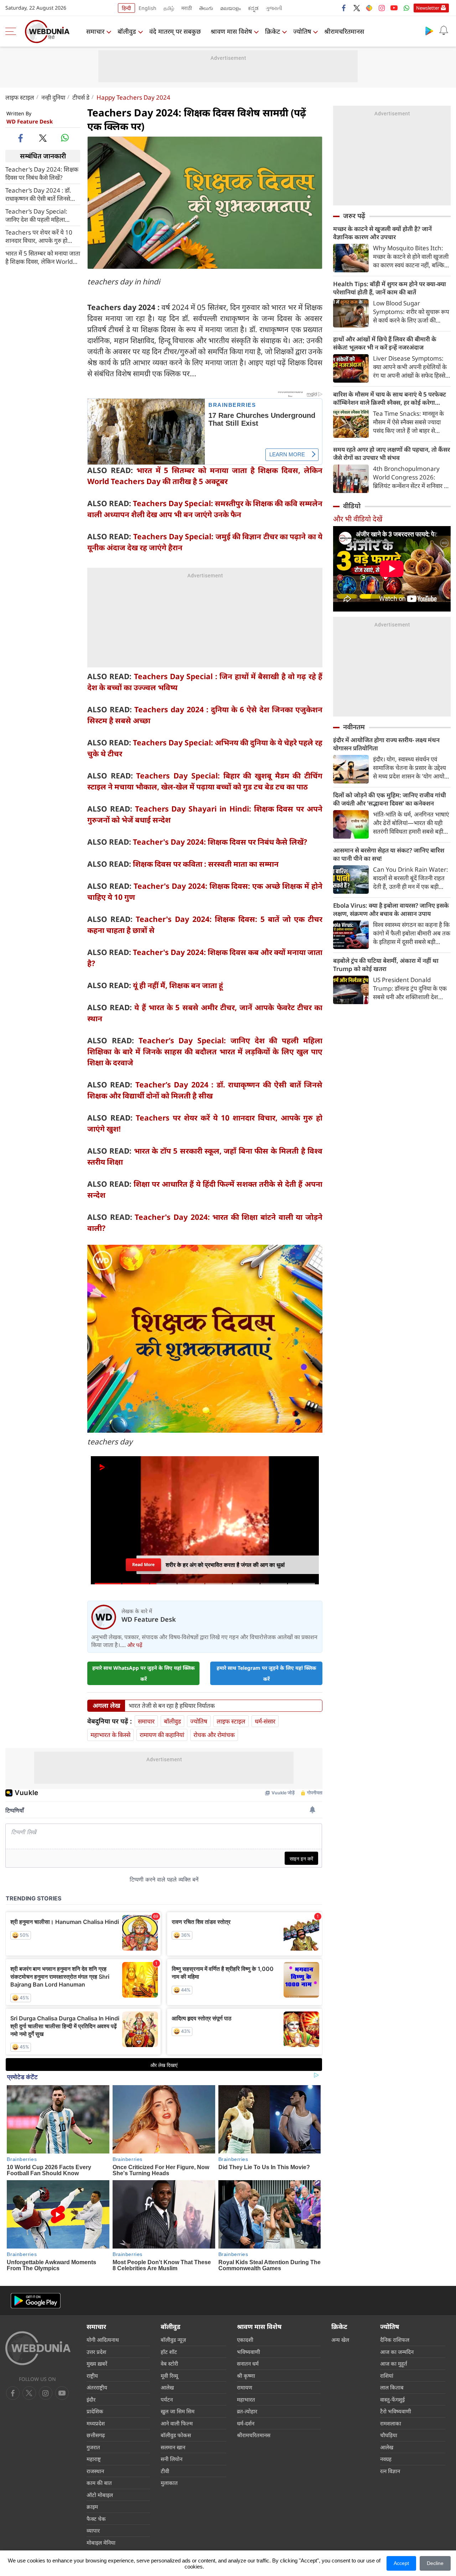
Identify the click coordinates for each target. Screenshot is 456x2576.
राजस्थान (95, 2471)
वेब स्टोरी (169, 2363)
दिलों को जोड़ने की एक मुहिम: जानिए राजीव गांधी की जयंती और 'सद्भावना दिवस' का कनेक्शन (390, 799)
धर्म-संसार (265, 1721)
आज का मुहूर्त (394, 2363)
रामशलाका (391, 2423)
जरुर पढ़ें (354, 216)
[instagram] (382, 8)
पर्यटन (167, 2399)
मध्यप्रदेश (96, 2423)
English (147, 8)
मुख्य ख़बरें (97, 2363)
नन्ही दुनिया (53, 97)
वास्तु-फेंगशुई (392, 2399)
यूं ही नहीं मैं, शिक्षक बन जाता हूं (178, 985)
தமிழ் (169, 8)
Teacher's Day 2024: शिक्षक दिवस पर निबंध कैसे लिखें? (42, 173)
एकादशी (245, 2340)
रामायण (245, 2387)
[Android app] (36, 2301)
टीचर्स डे (81, 97)
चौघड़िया (389, 2435)
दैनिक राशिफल (395, 2340)
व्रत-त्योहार (247, 2411)
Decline (435, 2563)
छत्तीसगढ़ (96, 2435)
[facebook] (344, 8)
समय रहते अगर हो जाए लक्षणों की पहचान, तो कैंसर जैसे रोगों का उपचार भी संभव (392, 453)
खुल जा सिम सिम (178, 2411)
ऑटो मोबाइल (100, 2495)
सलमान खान (173, 2447)
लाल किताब (392, 2387)
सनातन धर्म (248, 2363)
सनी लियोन (172, 2459)
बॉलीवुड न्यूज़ (173, 2340)
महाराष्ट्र (94, 2459)
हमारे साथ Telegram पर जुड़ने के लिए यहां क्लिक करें (266, 1673)
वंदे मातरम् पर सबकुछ (175, 31)
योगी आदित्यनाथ (103, 2340)
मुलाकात (169, 2483)
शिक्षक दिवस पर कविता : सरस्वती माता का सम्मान (206, 864)
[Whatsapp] (406, 8)
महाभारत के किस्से (110, 1735)
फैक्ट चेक (96, 2519)
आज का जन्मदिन (397, 2352)
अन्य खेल (340, 2340)
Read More (143, 1565)
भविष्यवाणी (248, 2352)
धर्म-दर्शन (246, 2423)
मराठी (187, 8)
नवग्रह (386, 2459)
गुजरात (93, 2447)
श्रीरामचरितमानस (344, 31)
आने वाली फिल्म (177, 2423)
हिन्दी (126, 8)
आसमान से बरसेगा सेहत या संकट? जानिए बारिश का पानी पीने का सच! (389, 854)
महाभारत (246, 2399)
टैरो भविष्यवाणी (396, 2411)
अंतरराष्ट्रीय (97, 2387)
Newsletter (428, 8)
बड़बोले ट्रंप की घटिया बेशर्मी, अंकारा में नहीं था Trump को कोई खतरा (386, 965)
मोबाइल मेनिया (101, 2543)
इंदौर (91, 2399)
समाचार (95, 31)
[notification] (444, 31)
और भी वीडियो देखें (358, 519)
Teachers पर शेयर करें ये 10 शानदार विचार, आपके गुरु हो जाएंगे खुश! (39, 236)
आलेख (167, 2387)
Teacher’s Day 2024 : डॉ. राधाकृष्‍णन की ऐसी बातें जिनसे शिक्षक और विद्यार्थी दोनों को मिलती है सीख (38, 194)
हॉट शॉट (169, 2352)
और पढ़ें (135, 1645)
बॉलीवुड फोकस (176, 2435)
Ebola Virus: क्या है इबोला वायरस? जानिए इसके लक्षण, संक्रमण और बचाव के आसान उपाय (391, 909)
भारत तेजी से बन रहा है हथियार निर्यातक (172, 1706)
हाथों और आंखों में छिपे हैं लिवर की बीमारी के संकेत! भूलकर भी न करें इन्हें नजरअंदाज (385, 343)
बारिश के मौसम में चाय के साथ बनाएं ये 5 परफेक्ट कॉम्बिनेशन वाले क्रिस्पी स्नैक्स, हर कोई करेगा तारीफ (390, 398)
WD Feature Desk (30, 121)
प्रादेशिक (95, 2411)
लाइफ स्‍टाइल (20, 97)
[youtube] (394, 8)
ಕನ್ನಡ (253, 8)
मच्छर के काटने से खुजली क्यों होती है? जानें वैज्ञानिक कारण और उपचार (382, 233)
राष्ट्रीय (92, 2376)
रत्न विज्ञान (390, 2471)
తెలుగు (206, 8)
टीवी (165, 2471)
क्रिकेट (273, 31)
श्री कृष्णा (246, 2376)
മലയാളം (230, 8)
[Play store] (429, 31)
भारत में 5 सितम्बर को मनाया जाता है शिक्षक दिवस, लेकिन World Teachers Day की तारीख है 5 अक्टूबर (43, 257)
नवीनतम (354, 727)
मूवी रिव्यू (169, 2376)
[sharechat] (369, 8)
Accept (401, 2563)
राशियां (387, 2376)
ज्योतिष (302, 31)
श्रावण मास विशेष (231, 31)
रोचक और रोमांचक (214, 1735)
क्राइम (92, 2507)
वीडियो (352, 506)
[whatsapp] (65, 138)
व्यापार (93, 2530)
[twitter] (357, 8)
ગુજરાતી (274, 8)
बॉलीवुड (127, 31)
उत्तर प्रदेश (96, 2352)
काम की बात (99, 2483)
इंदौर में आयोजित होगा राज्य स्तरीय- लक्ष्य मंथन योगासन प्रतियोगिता (386, 744)
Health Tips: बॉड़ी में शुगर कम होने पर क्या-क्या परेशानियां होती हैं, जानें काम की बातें (390, 288)
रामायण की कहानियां (162, 1735)
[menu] (12, 31)
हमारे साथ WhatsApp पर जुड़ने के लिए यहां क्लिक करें (144, 1673)
